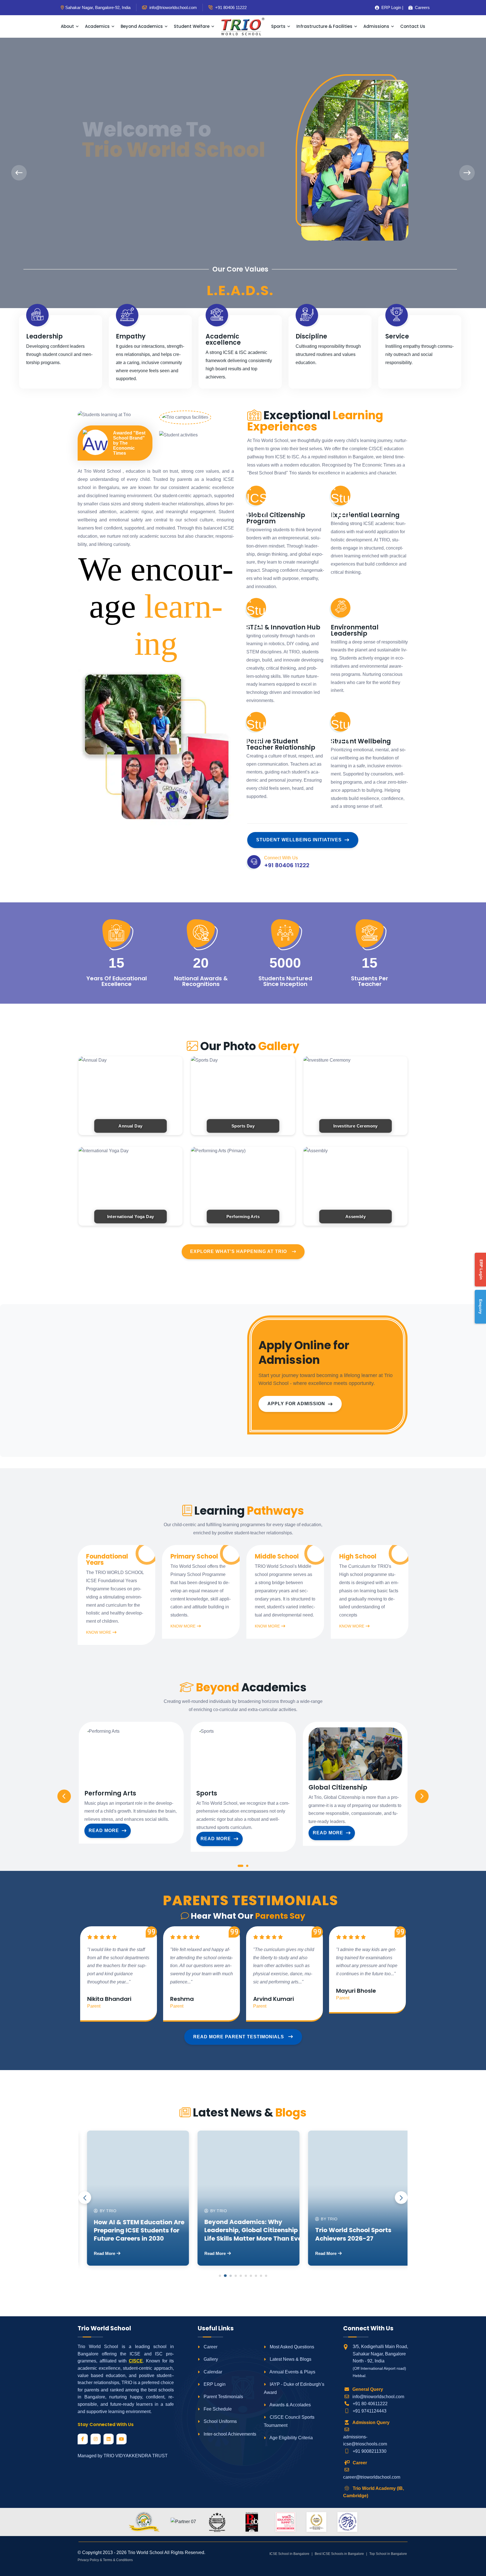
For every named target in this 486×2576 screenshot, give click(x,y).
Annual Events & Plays (292, 2372)
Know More (99, 1632)
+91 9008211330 (370, 2451)
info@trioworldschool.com (378, 2397)
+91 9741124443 (370, 2411)
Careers (420, 7)
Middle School (277, 1557)
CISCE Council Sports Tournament (289, 2421)
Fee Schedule (217, 2409)
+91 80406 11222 (230, 7)
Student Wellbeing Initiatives (299, 840)
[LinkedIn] (109, 2439)
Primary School (194, 1557)
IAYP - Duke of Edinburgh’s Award (294, 2388)
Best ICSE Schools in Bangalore (339, 2554)
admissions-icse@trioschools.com (365, 2441)
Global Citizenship (338, 1788)
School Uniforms (220, 2421)
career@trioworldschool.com (372, 2477)
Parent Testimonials (223, 2397)
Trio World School (146, 2553)
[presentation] (19, 173)
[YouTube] (121, 2439)
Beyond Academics (142, 26)
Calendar (212, 2372)
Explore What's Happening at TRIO (238, 1251)
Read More (104, 1830)
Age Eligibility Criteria (291, 2438)
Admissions (376, 26)
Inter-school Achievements (229, 2434)
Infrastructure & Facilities (324, 26)
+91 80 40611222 (370, 2404)
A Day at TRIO (104, 199)
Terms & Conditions (118, 2560)
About (67, 26)
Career (210, 2347)
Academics (97, 26)
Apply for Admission (296, 1404)
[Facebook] (83, 2439)
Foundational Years (107, 1560)
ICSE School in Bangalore (289, 2554)
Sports (278, 26)
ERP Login (214, 2384)
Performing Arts (110, 1793)
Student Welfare (192, 26)
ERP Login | (391, 7)
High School (358, 1557)
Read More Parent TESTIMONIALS (239, 2037)
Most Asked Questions (291, 2347)
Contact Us (413, 26)
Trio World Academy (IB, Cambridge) (373, 2492)
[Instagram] (96, 2439)
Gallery (210, 2359)
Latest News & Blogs (290, 2359)
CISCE (136, 2361)
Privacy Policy (88, 2560)
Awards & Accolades (290, 2405)
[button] (240, 1867)
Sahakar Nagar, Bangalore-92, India (98, 7)
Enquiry (481, 1307)
